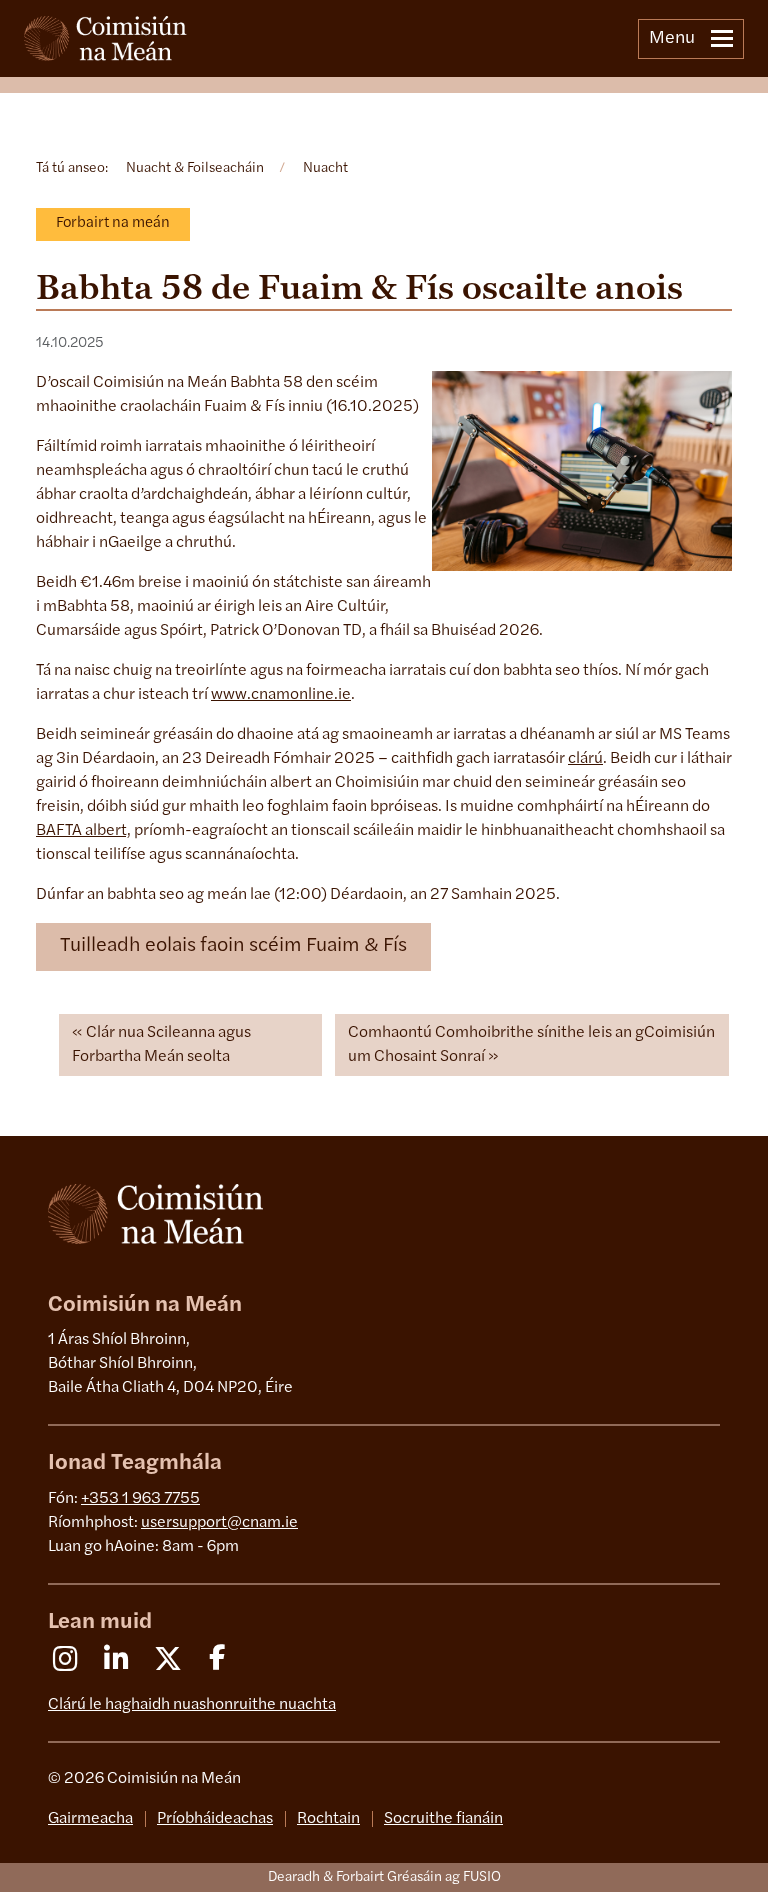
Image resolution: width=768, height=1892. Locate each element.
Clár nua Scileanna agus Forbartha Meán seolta (161, 1045)
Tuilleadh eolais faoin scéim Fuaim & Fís (233, 946)
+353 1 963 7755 (140, 1499)
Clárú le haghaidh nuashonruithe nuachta (192, 1705)
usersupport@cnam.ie (219, 1523)
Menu (672, 39)
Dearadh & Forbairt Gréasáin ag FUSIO (384, 1877)
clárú (585, 759)
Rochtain (328, 1819)
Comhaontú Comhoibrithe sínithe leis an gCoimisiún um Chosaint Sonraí (531, 1045)
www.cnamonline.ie (281, 695)
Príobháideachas (215, 1819)
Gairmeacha (90, 1819)
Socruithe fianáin (443, 1819)
